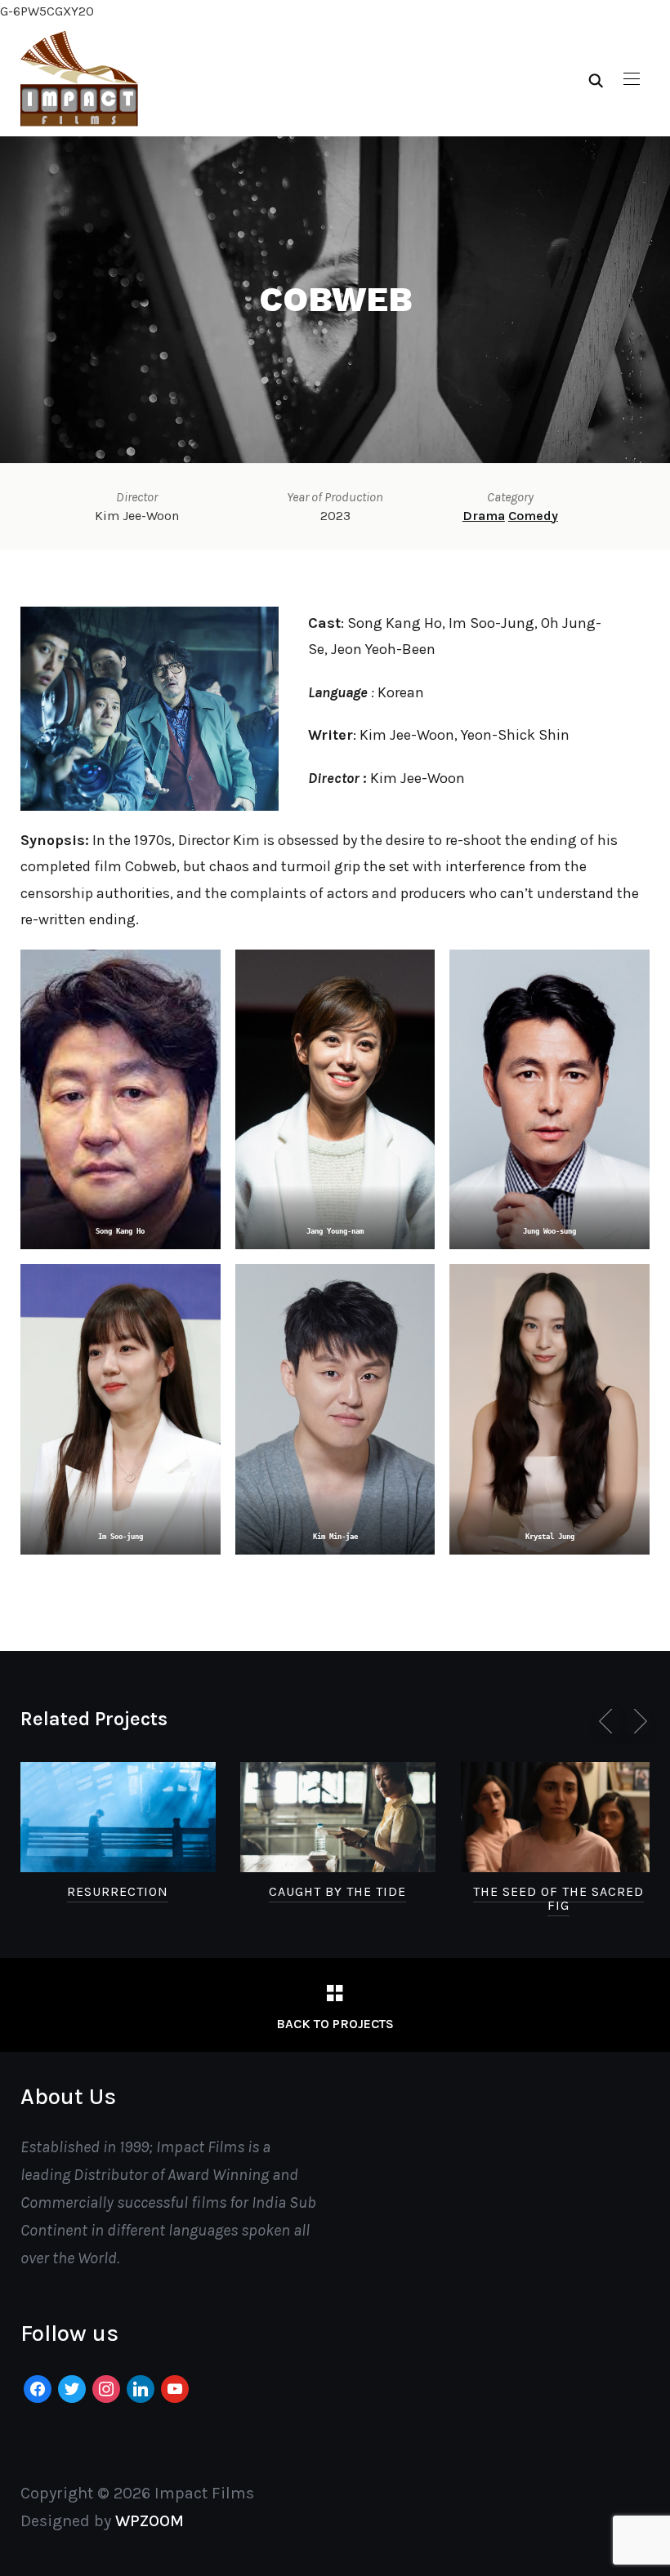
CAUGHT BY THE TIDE (337, 1891)
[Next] (637, 1721)
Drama (484, 516)
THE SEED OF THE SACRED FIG (558, 1899)
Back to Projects (335, 2024)
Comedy (533, 516)
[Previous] (609, 1721)
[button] (632, 79)
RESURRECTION (118, 1891)
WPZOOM (150, 2521)
